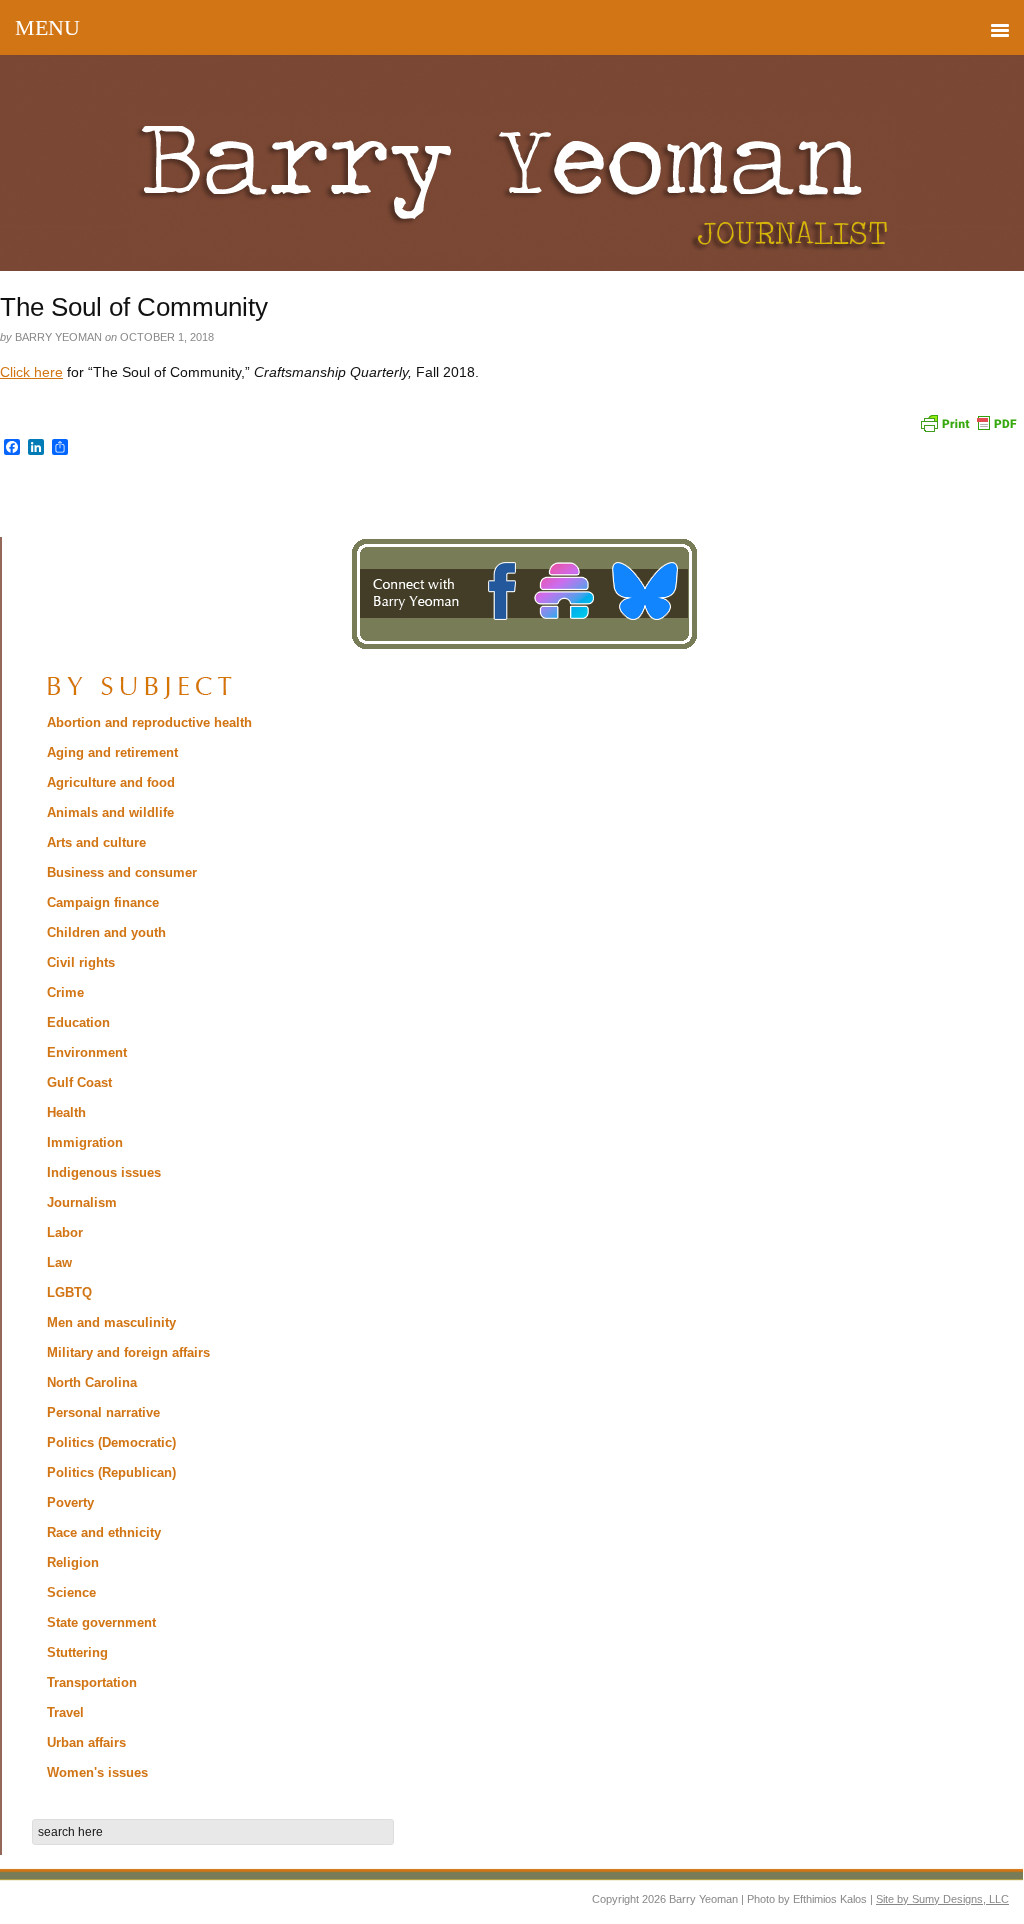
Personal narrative (103, 1412)
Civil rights (81, 962)
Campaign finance (103, 902)
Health (66, 1112)
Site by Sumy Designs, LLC (942, 1899)
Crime (65, 992)
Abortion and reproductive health (149, 722)
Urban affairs (86, 1742)
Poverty (70, 1502)
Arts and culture (96, 842)
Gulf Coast (79, 1082)
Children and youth (106, 932)
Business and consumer (122, 872)
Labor (65, 1232)
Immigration (85, 1142)
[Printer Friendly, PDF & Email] (968, 421)
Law (59, 1262)
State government (101, 1622)
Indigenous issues (104, 1172)
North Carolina (92, 1382)
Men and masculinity (111, 1322)
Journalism (82, 1202)
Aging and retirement (112, 752)
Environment (87, 1052)
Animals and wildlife (110, 812)
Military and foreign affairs (128, 1352)
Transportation (92, 1682)
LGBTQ (69, 1292)
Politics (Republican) (111, 1472)
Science (71, 1592)
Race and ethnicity (104, 1532)
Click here (31, 372)
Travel (65, 1712)
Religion (73, 1562)
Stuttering (77, 1652)
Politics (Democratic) (111, 1442)
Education (78, 1022)
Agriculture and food (111, 782)
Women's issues (97, 1772)
